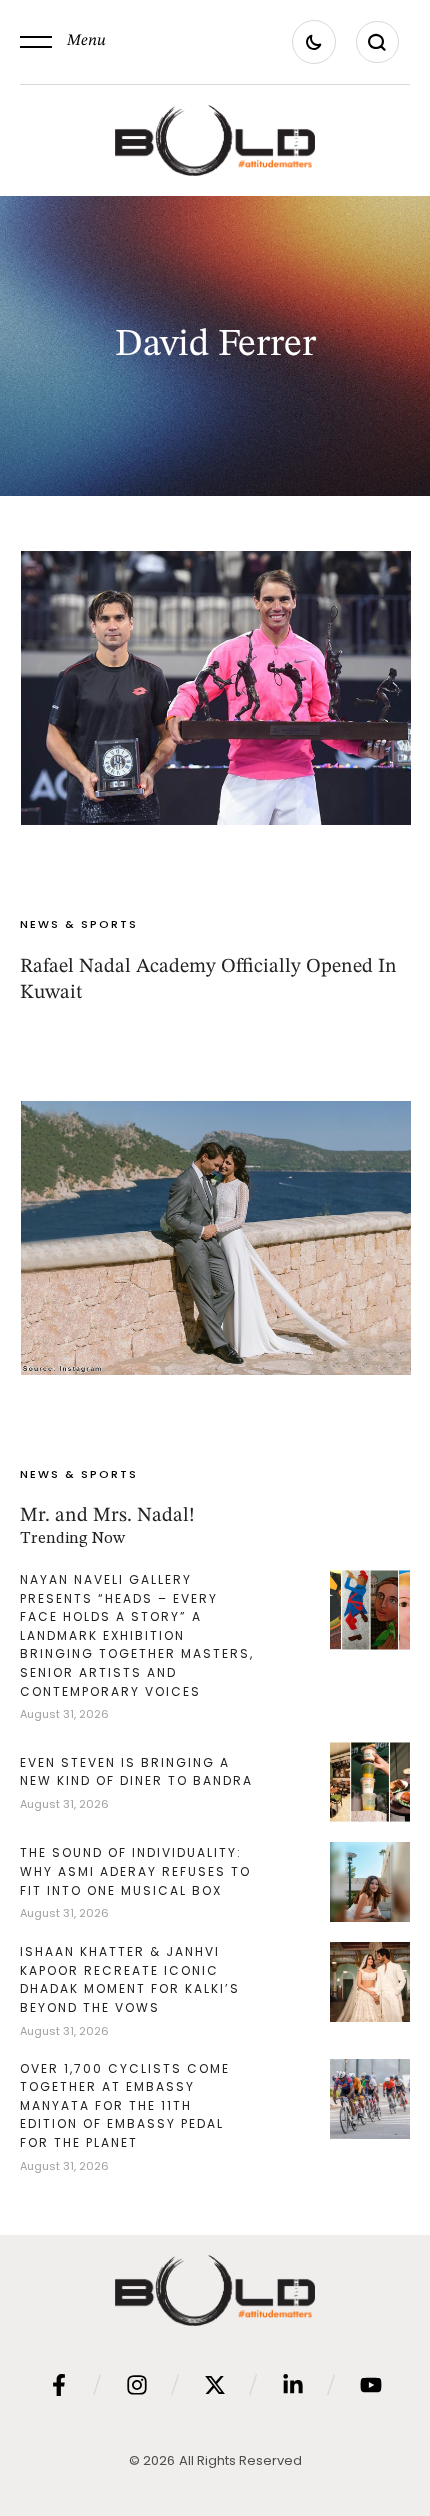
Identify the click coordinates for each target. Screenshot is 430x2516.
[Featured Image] (216, 688)
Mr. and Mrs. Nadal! (107, 1516)
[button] (63, 42)
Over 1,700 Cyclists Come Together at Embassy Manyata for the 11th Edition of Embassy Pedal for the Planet (125, 2105)
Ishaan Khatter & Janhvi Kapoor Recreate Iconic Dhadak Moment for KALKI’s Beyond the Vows (130, 1979)
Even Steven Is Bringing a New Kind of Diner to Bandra (136, 1772)
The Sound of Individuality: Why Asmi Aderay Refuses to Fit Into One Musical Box (135, 1871)
